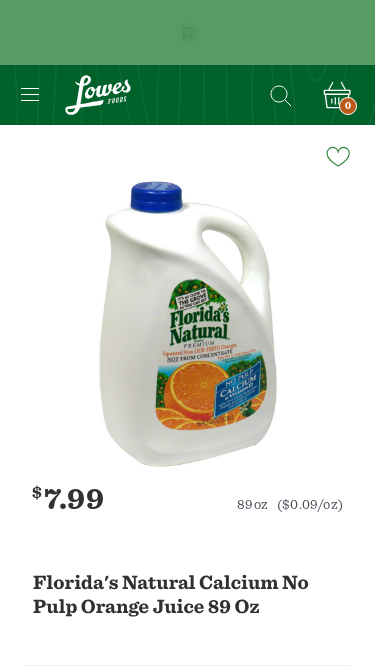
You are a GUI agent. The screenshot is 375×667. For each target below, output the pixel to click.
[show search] (280, 95)
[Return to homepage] (98, 95)
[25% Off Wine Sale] (187, 32)
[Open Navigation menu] (30, 95)
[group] (187, 324)
